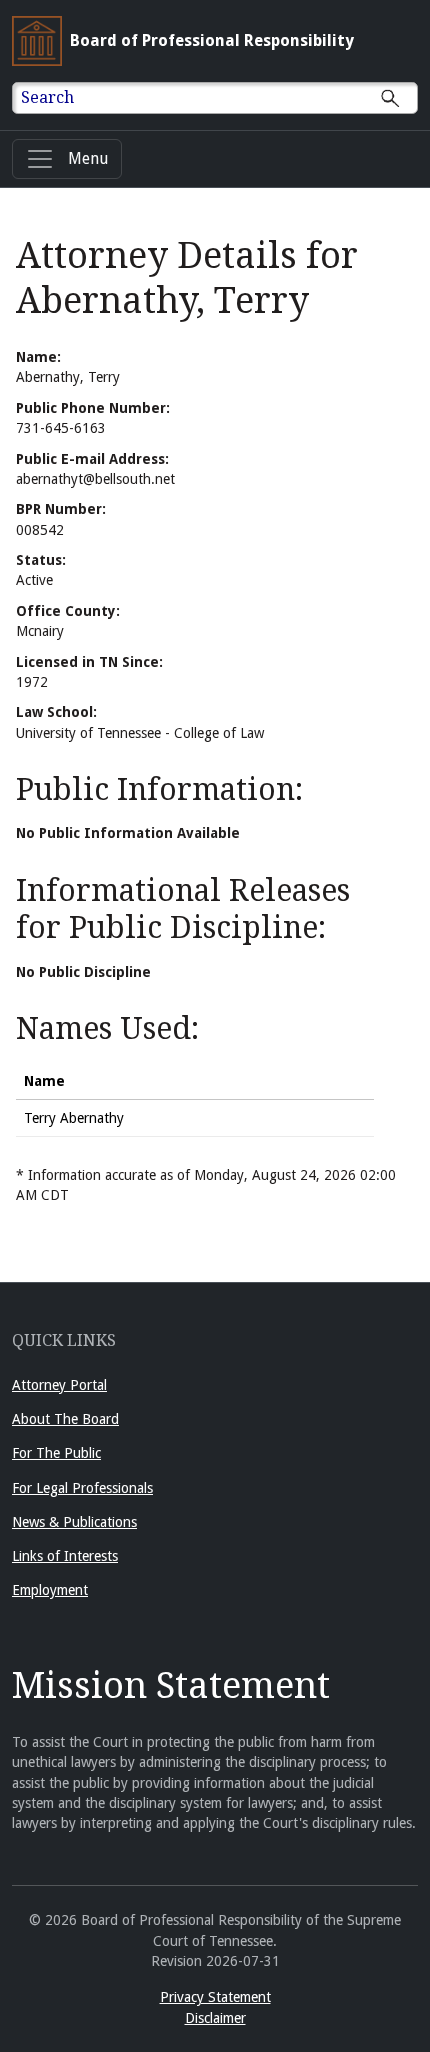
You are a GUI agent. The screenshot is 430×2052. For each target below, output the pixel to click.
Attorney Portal (59, 1385)
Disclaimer (215, 2018)
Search (47, 97)
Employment (50, 1590)
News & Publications (74, 1522)
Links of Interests (65, 1556)
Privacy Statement (215, 1997)
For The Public (56, 1453)
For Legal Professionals (82, 1488)
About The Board (65, 1419)
